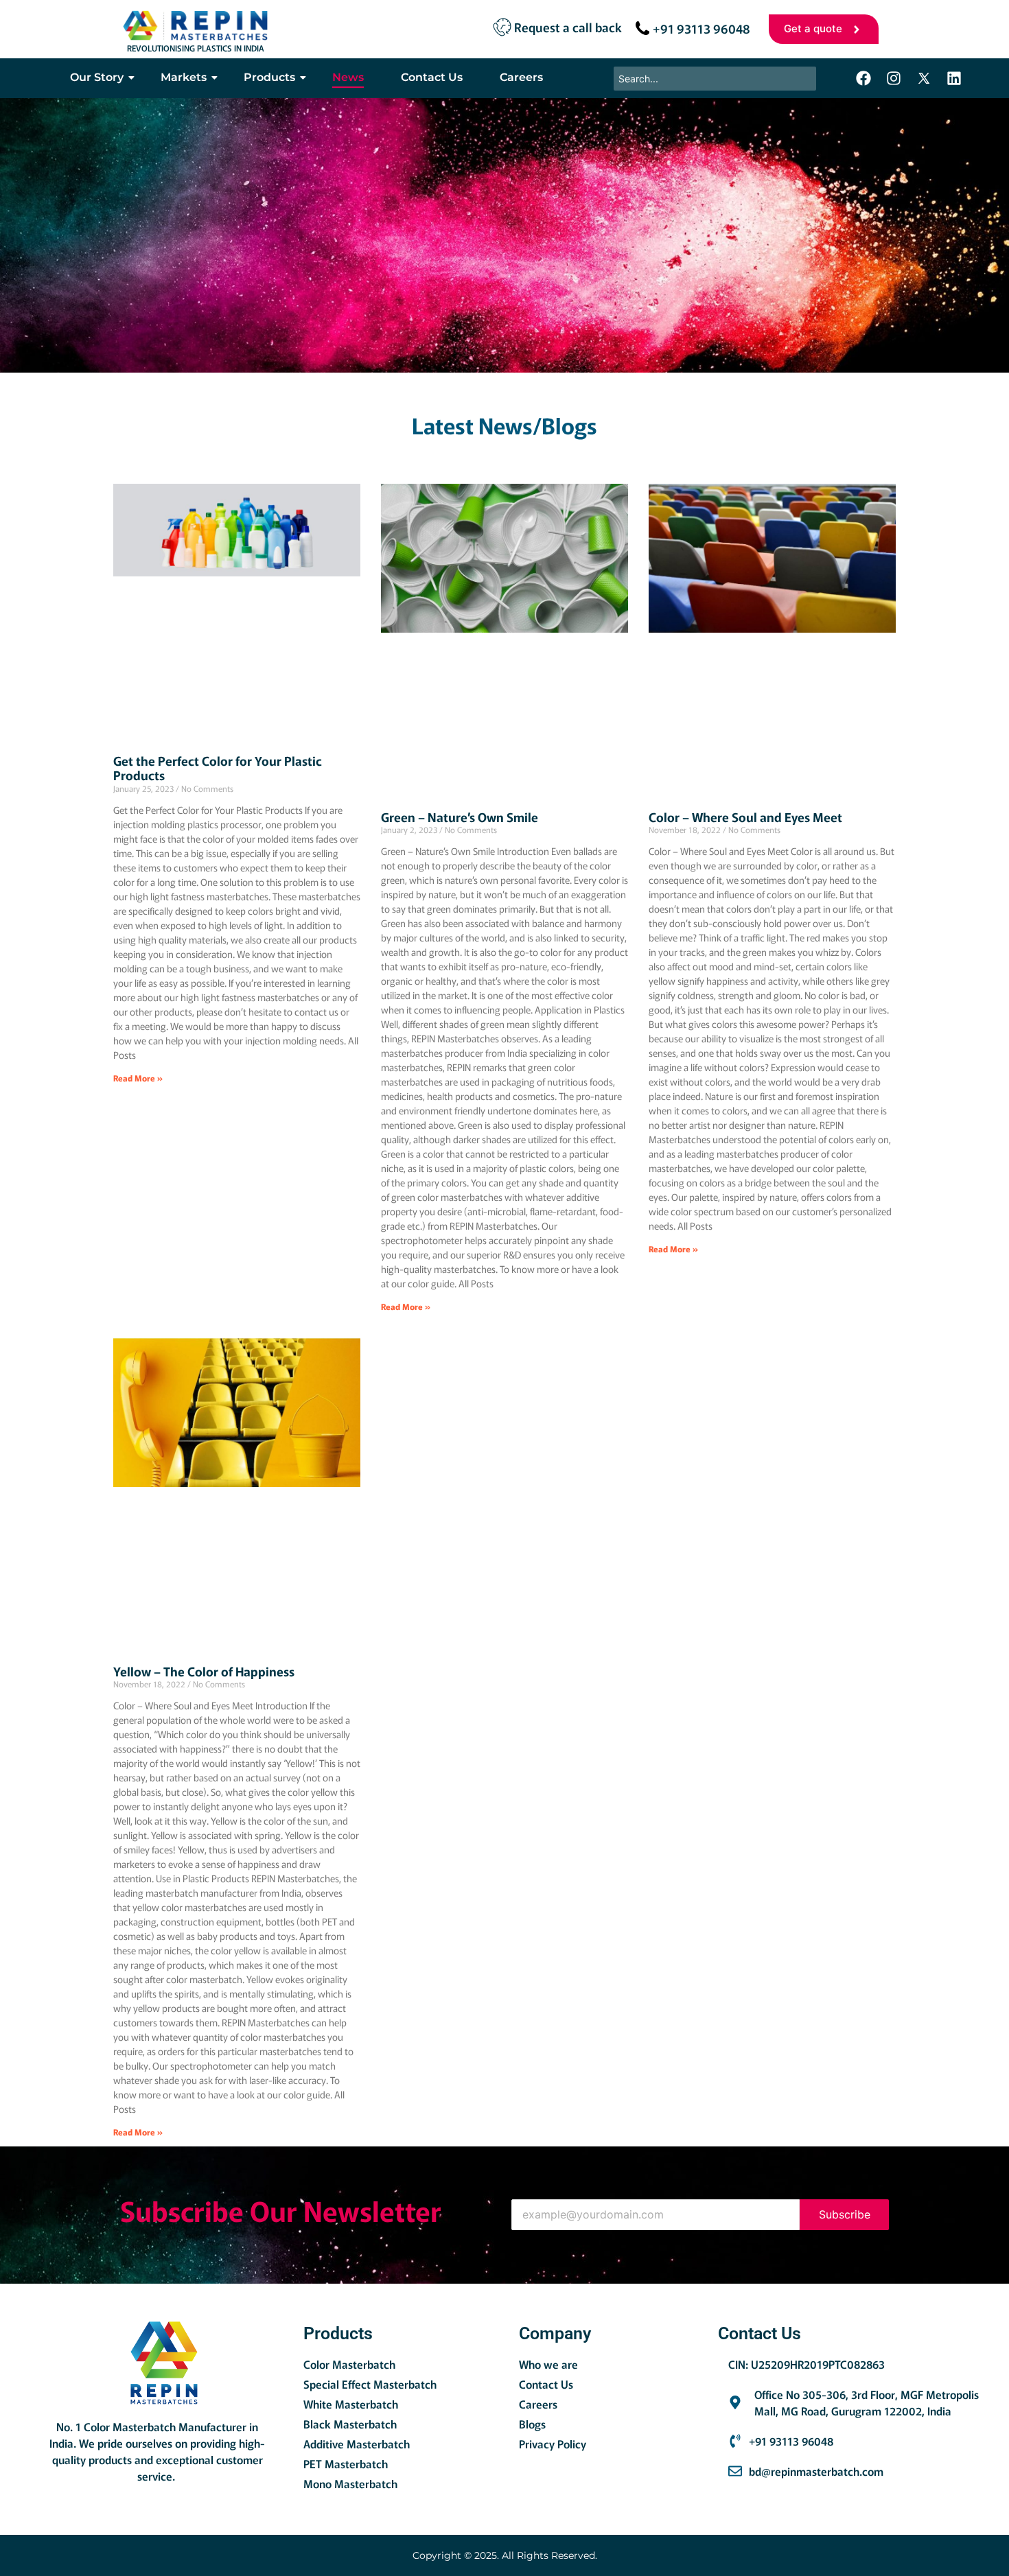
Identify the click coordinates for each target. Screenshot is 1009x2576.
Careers (521, 77)
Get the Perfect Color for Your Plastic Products (218, 768)
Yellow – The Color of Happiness (204, 1671)
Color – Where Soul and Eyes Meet (745, 817)
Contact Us (432, 77)
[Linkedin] (954, 78)
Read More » (138, 1078)
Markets (184, 77)
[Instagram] (894, 78)
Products (269, 77)
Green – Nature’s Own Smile (460, 817)
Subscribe (845, 2214)
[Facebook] (863, 78)
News (348, 77)
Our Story (97, 77)
